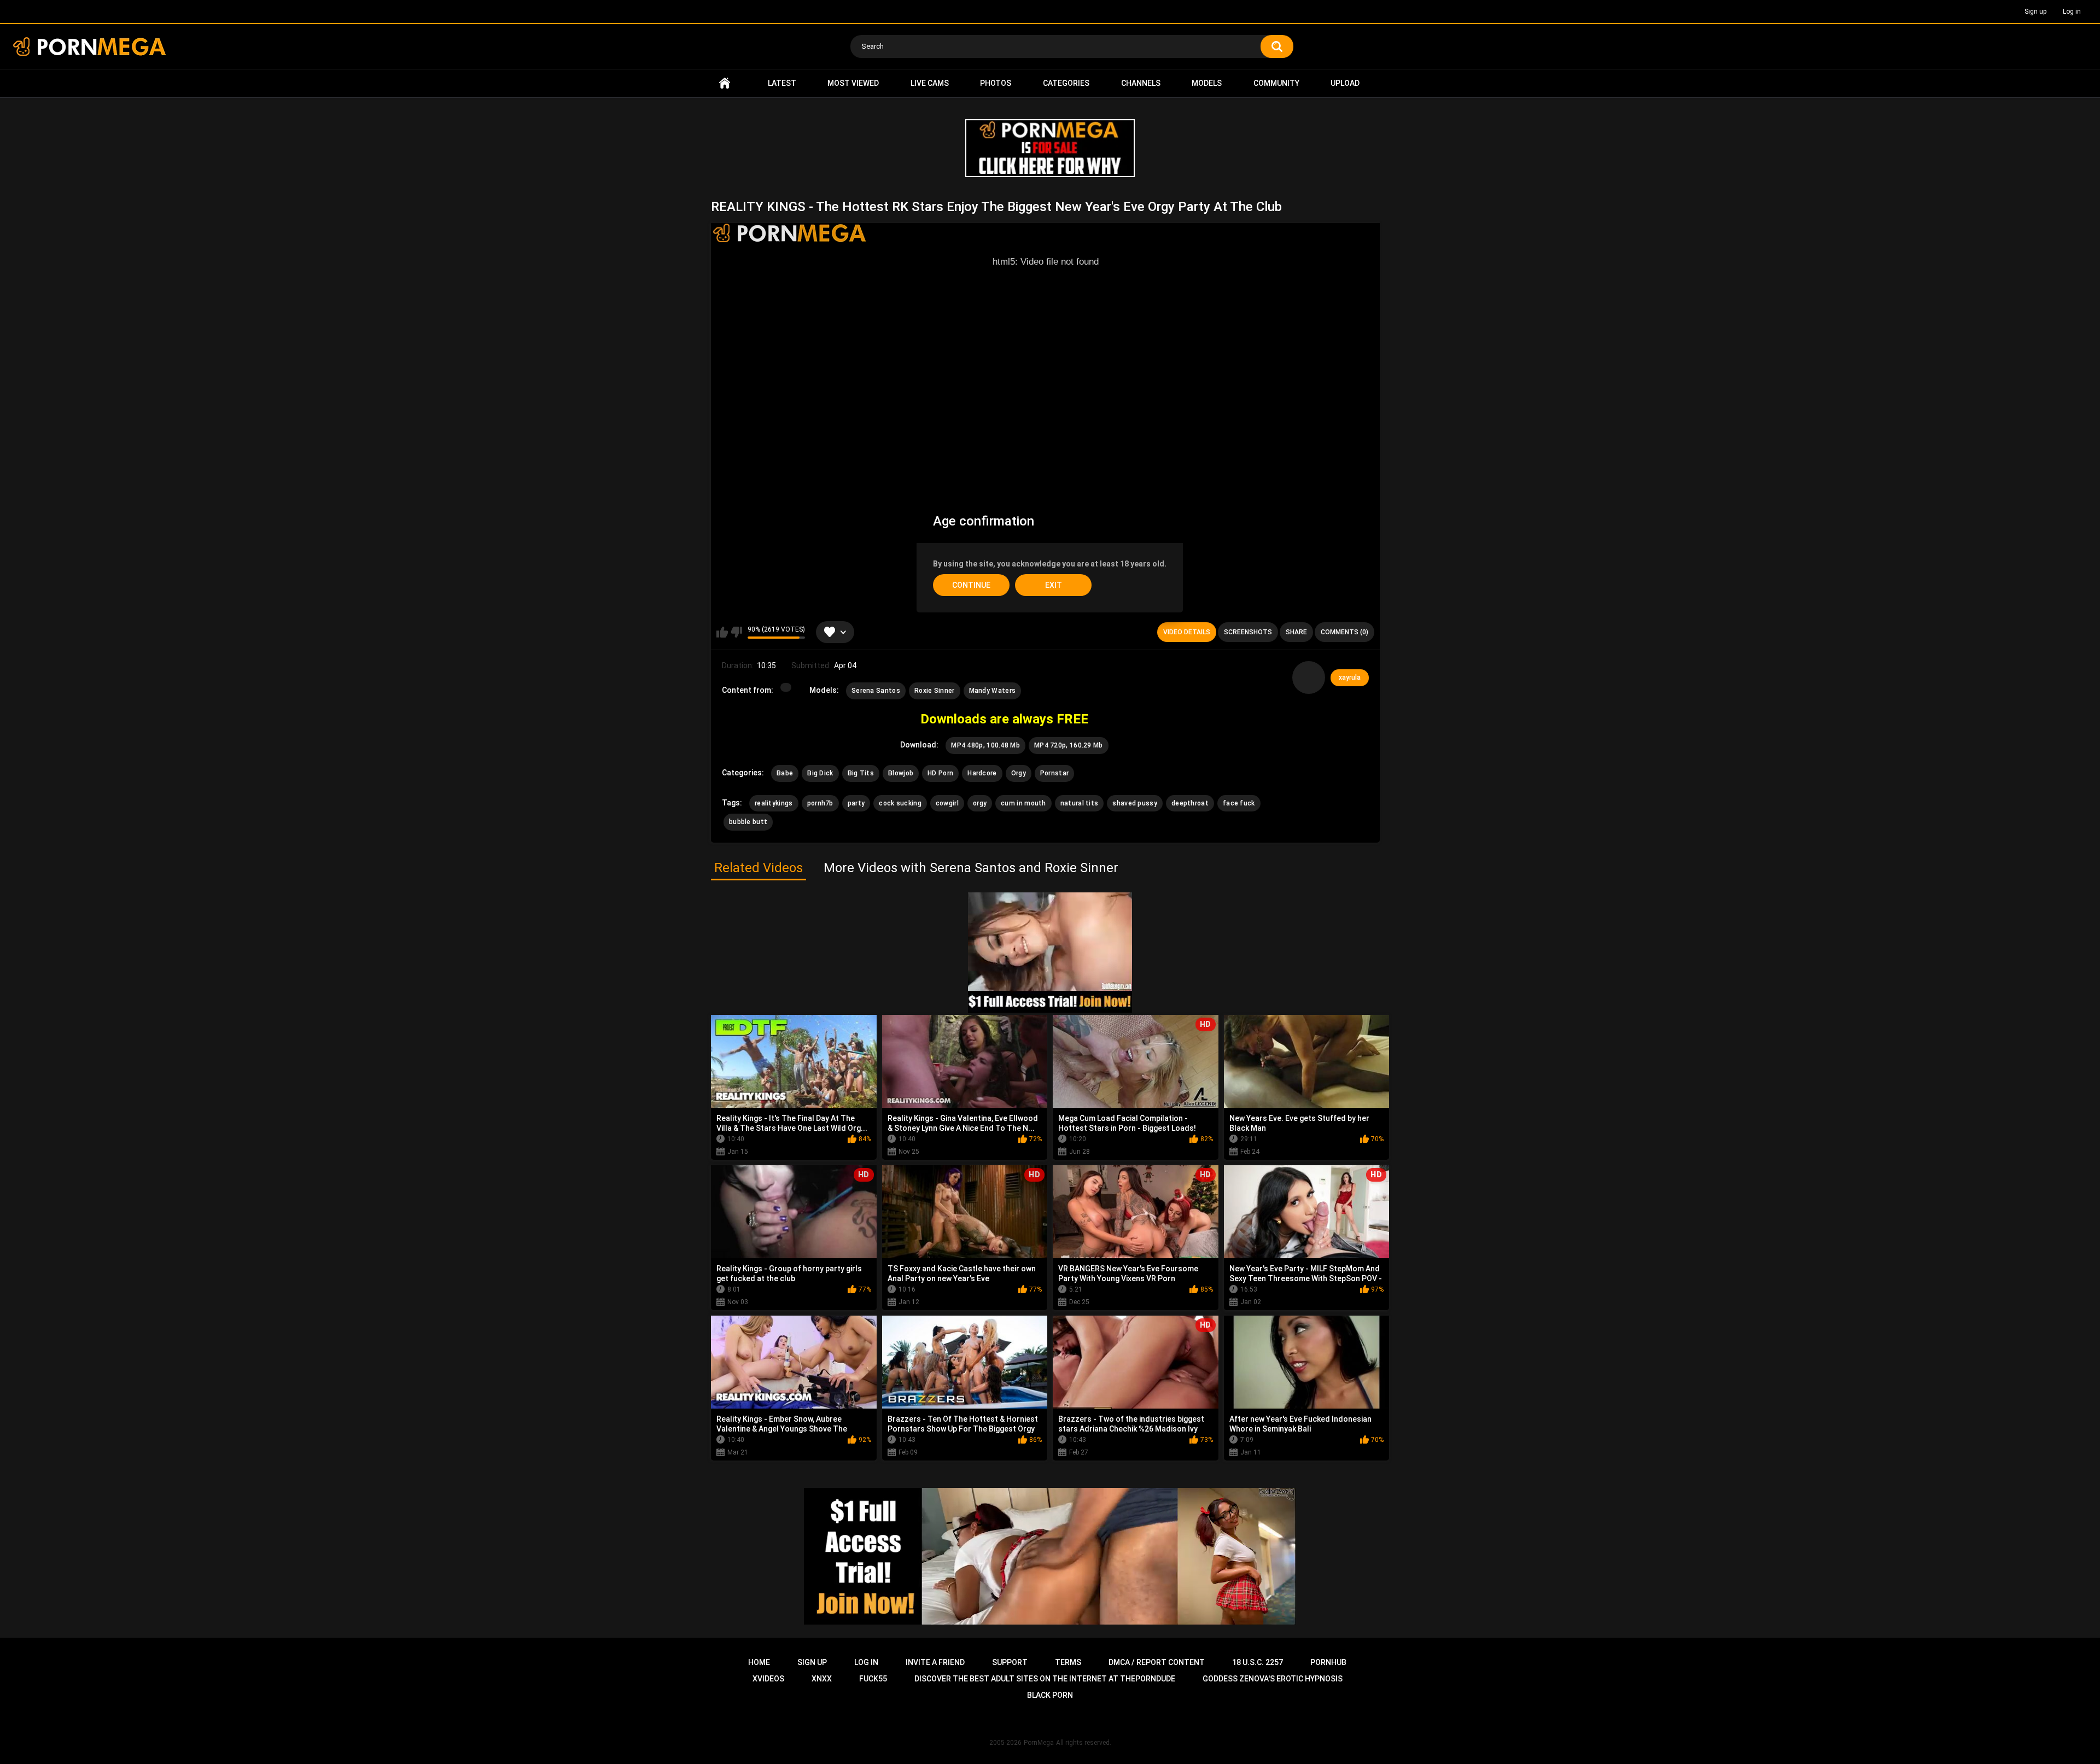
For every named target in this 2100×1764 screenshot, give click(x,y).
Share (1296, 632)
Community (1276, 83)
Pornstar (1054, 773)
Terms (1068, 1662)
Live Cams (930, 83)
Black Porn (1050, 1695)
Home (725, 83)
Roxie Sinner (935, 691)
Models (1207, 83)
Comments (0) (1344, 632)
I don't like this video (736, 632)
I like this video (722, 632)
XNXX (822, 1679)
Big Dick (820, 773)
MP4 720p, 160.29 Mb (1069, 745)
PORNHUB (1328, 1662)
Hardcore (982, 773)
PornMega (1039, 1743)
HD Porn (940, 773)
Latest (782, 83)
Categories (1066, 83)
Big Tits (861, 773)
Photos (996, 83)
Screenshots (1248, 632)
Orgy (1019, 773)
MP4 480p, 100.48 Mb (985, 745)
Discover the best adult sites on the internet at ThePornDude (1045, 1679)
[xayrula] (1309, 677)
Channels (1141, 83)
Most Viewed (853, 83)
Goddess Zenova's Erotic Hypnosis (1273, 1679)
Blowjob (901, 773)
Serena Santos (876, 691)
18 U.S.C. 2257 (1258, 1662)
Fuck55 (873, 1679)
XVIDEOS (768, 1679)
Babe (785, 773)
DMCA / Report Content (1157, 1662)
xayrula (1350, 677)
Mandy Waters (993, 691)
